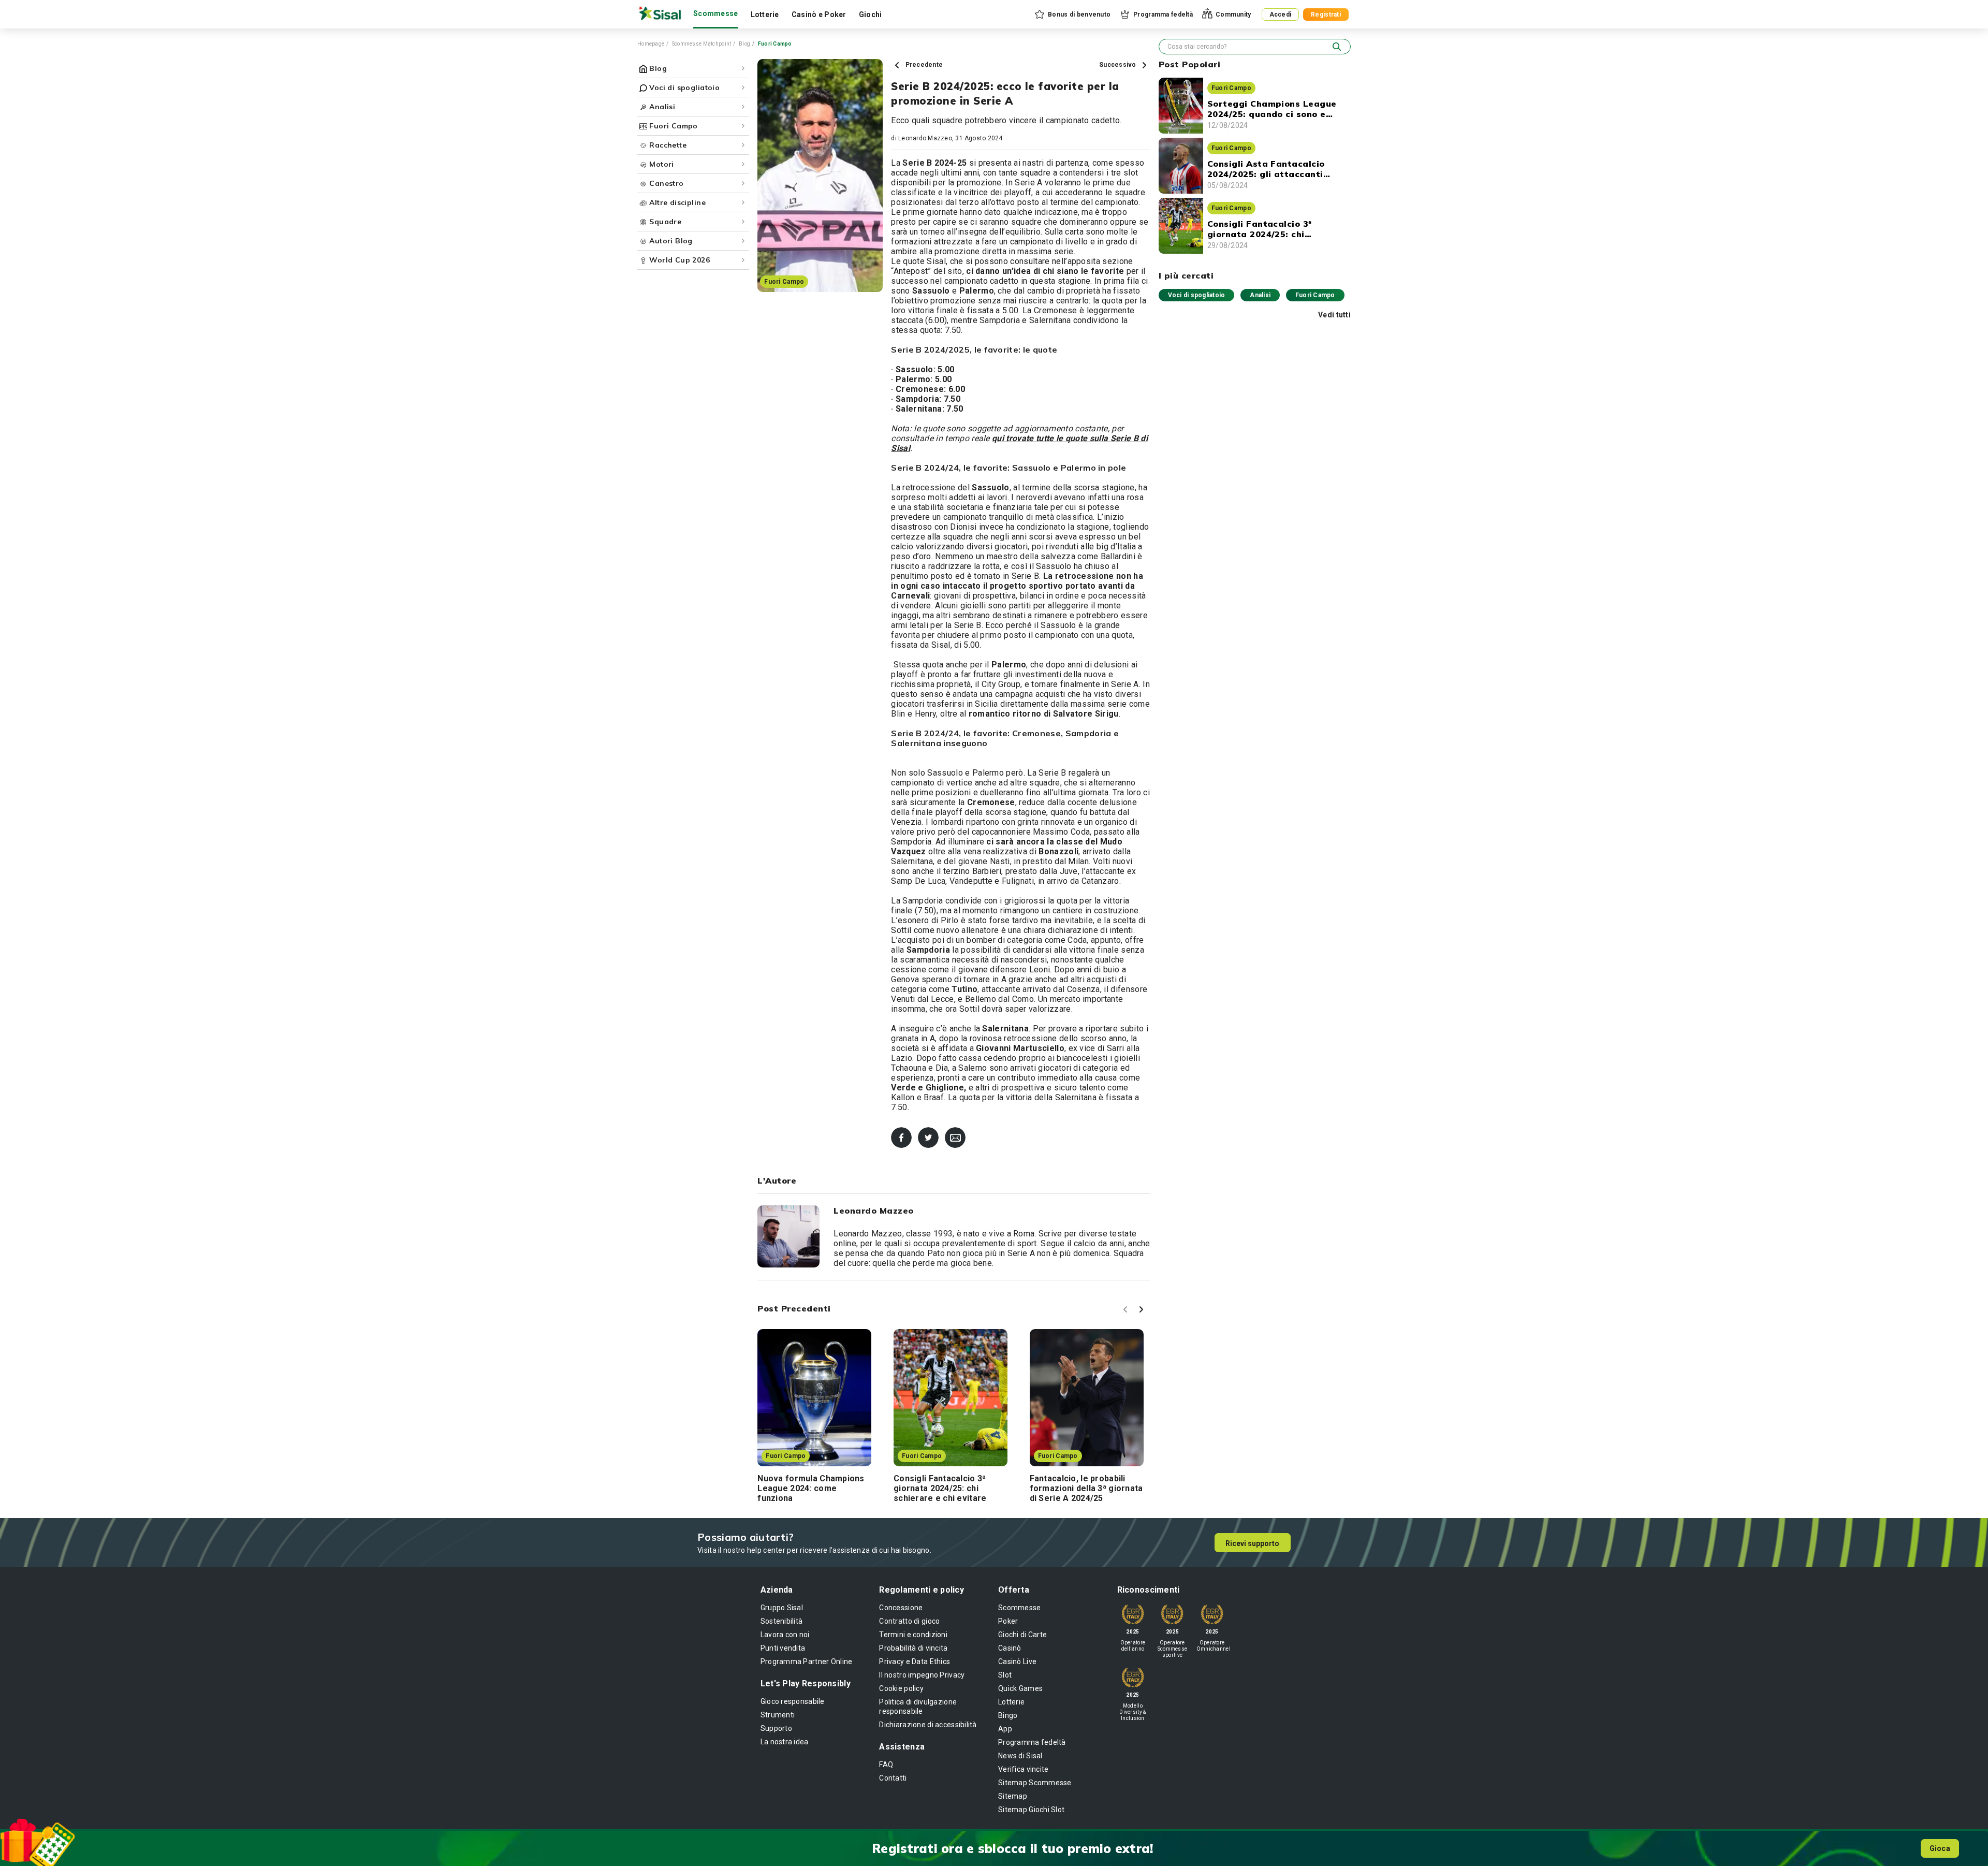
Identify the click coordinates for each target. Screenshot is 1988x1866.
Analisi (1260, 295)
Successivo (1119, 65)
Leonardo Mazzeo (925, 138)
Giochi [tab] (871, 14)
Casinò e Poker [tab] (819, 14)
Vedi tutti (1334, 315)
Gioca (1940, 1848)
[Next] (1143, 1311)
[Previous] (1127, 1311)
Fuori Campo (1315, 295)
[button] (1072, 14)
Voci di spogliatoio (1197, 295)
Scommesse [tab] (716, 13)
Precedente (923, 65)
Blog (744, 44)
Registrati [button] (1326, 14)
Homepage (651, 44)
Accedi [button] (1281, 14)
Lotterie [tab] (765, 14)
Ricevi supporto (1252, 1543)
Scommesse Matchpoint (702, 44)
